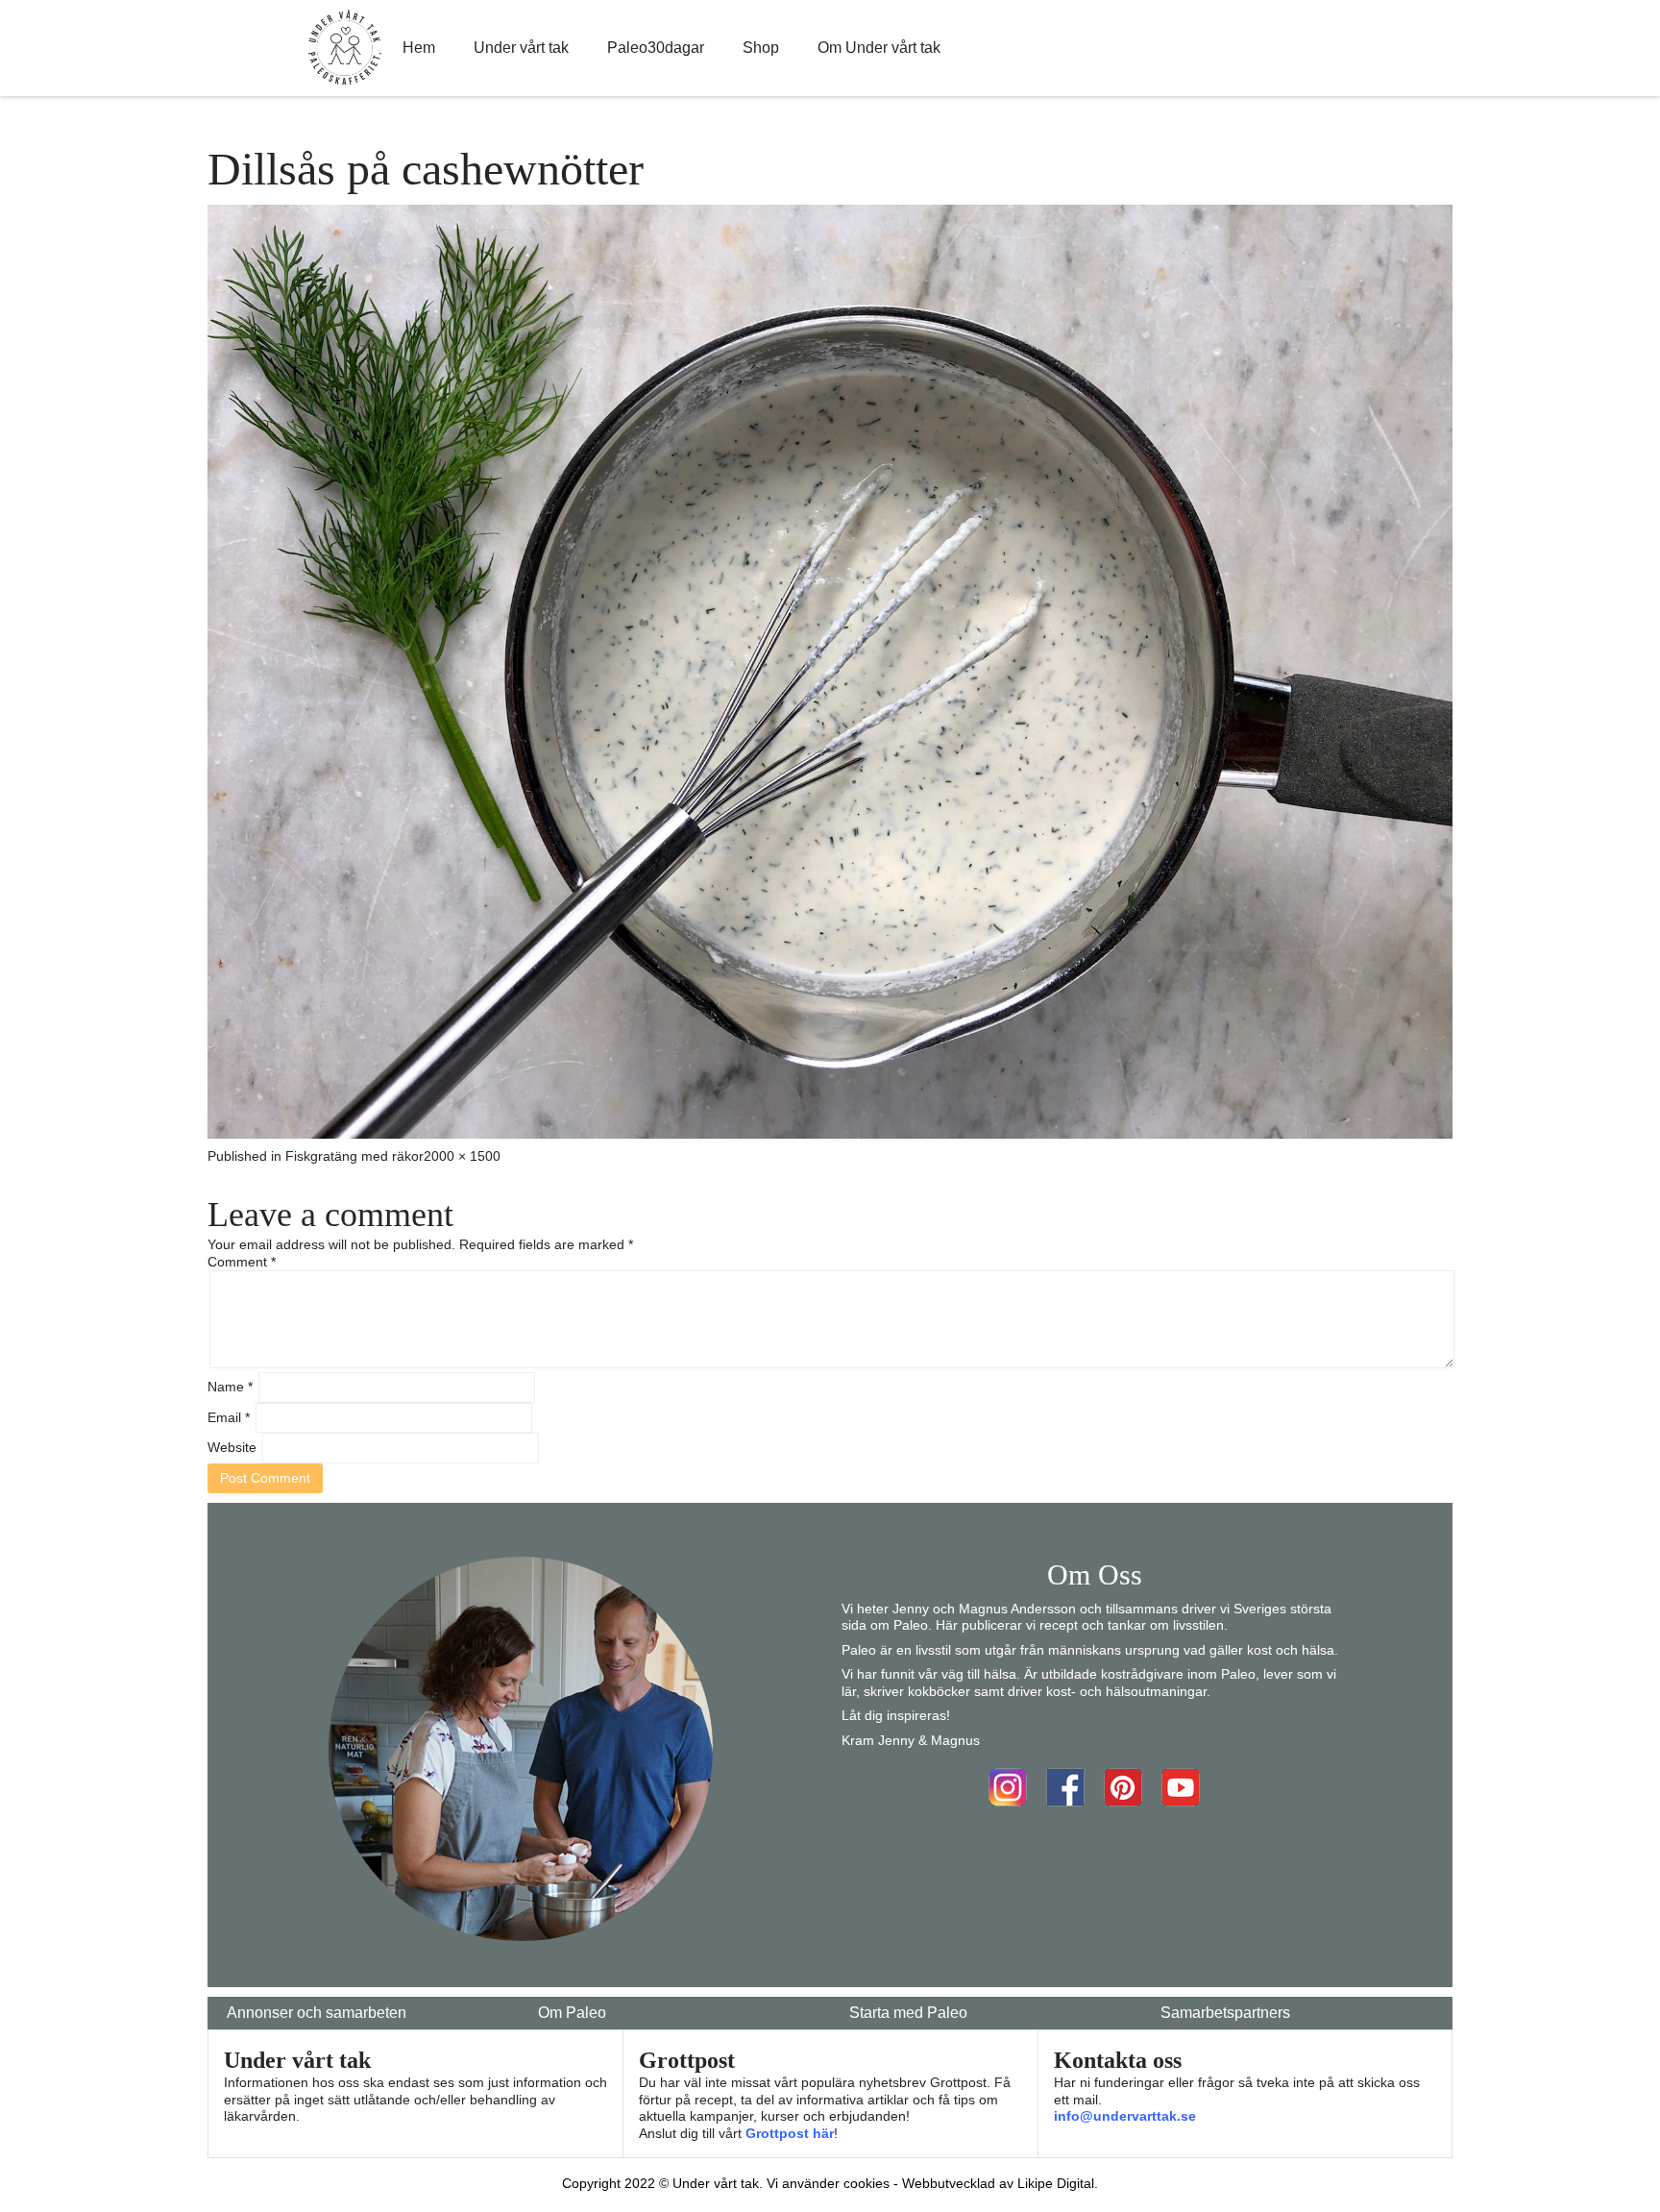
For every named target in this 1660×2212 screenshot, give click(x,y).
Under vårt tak (521, 48)
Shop (761, 48)
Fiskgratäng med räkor (354, 1156)
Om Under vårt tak (879, 48)
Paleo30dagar (656, 48)
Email (229, 1417)
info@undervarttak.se (1125, 2116)
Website (232, 1447)
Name (230, 1387)
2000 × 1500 (462, 1156)
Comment (242, 1262)
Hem (419, 48)
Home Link (345, 48)
